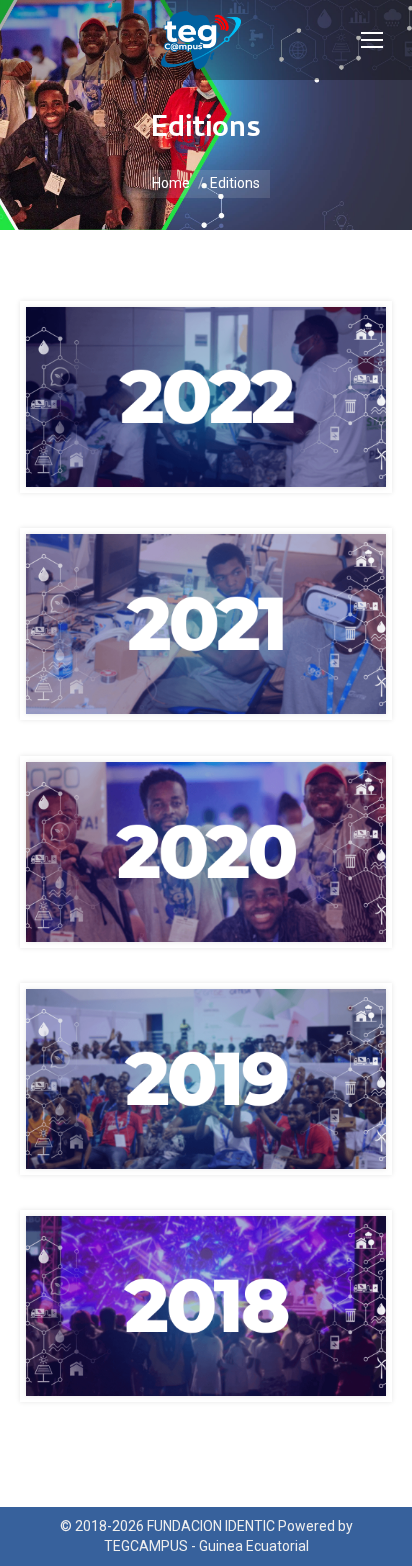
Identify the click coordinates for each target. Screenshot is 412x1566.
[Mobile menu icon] (372, 40)
